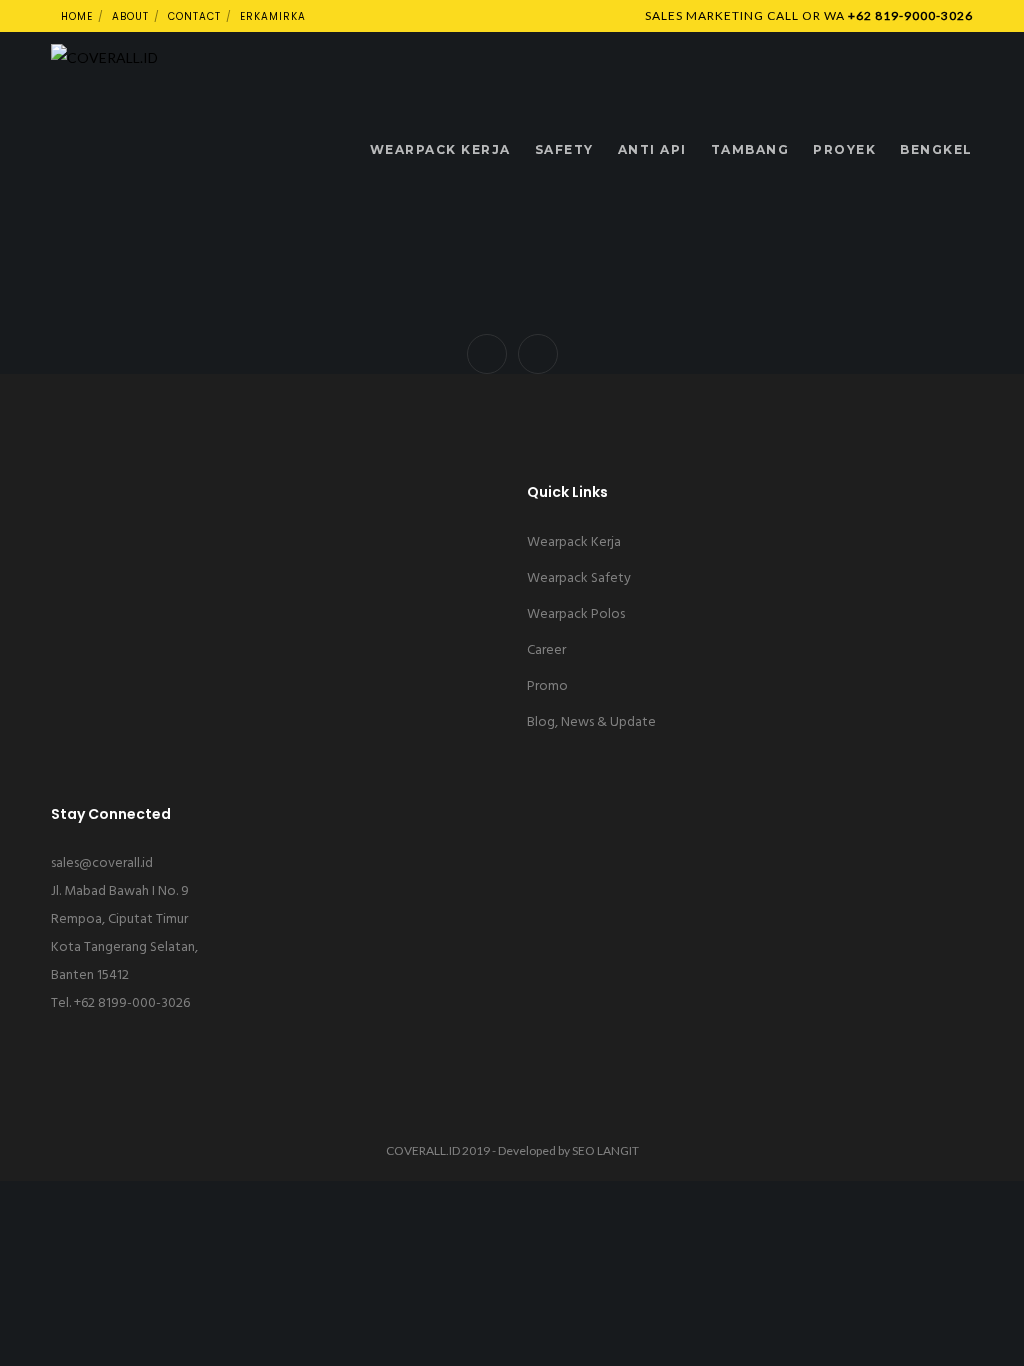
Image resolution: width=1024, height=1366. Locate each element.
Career (546, 650)
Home (77, 16)
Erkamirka (273, 16)
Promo (547, 686)
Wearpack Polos (576, 614)
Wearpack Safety (579, 578)
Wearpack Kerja (574, 542)
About (130, 16)
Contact (194, 16)
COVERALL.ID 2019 (438, 1150)
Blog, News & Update (591, 722)
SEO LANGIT (605, 1150)
